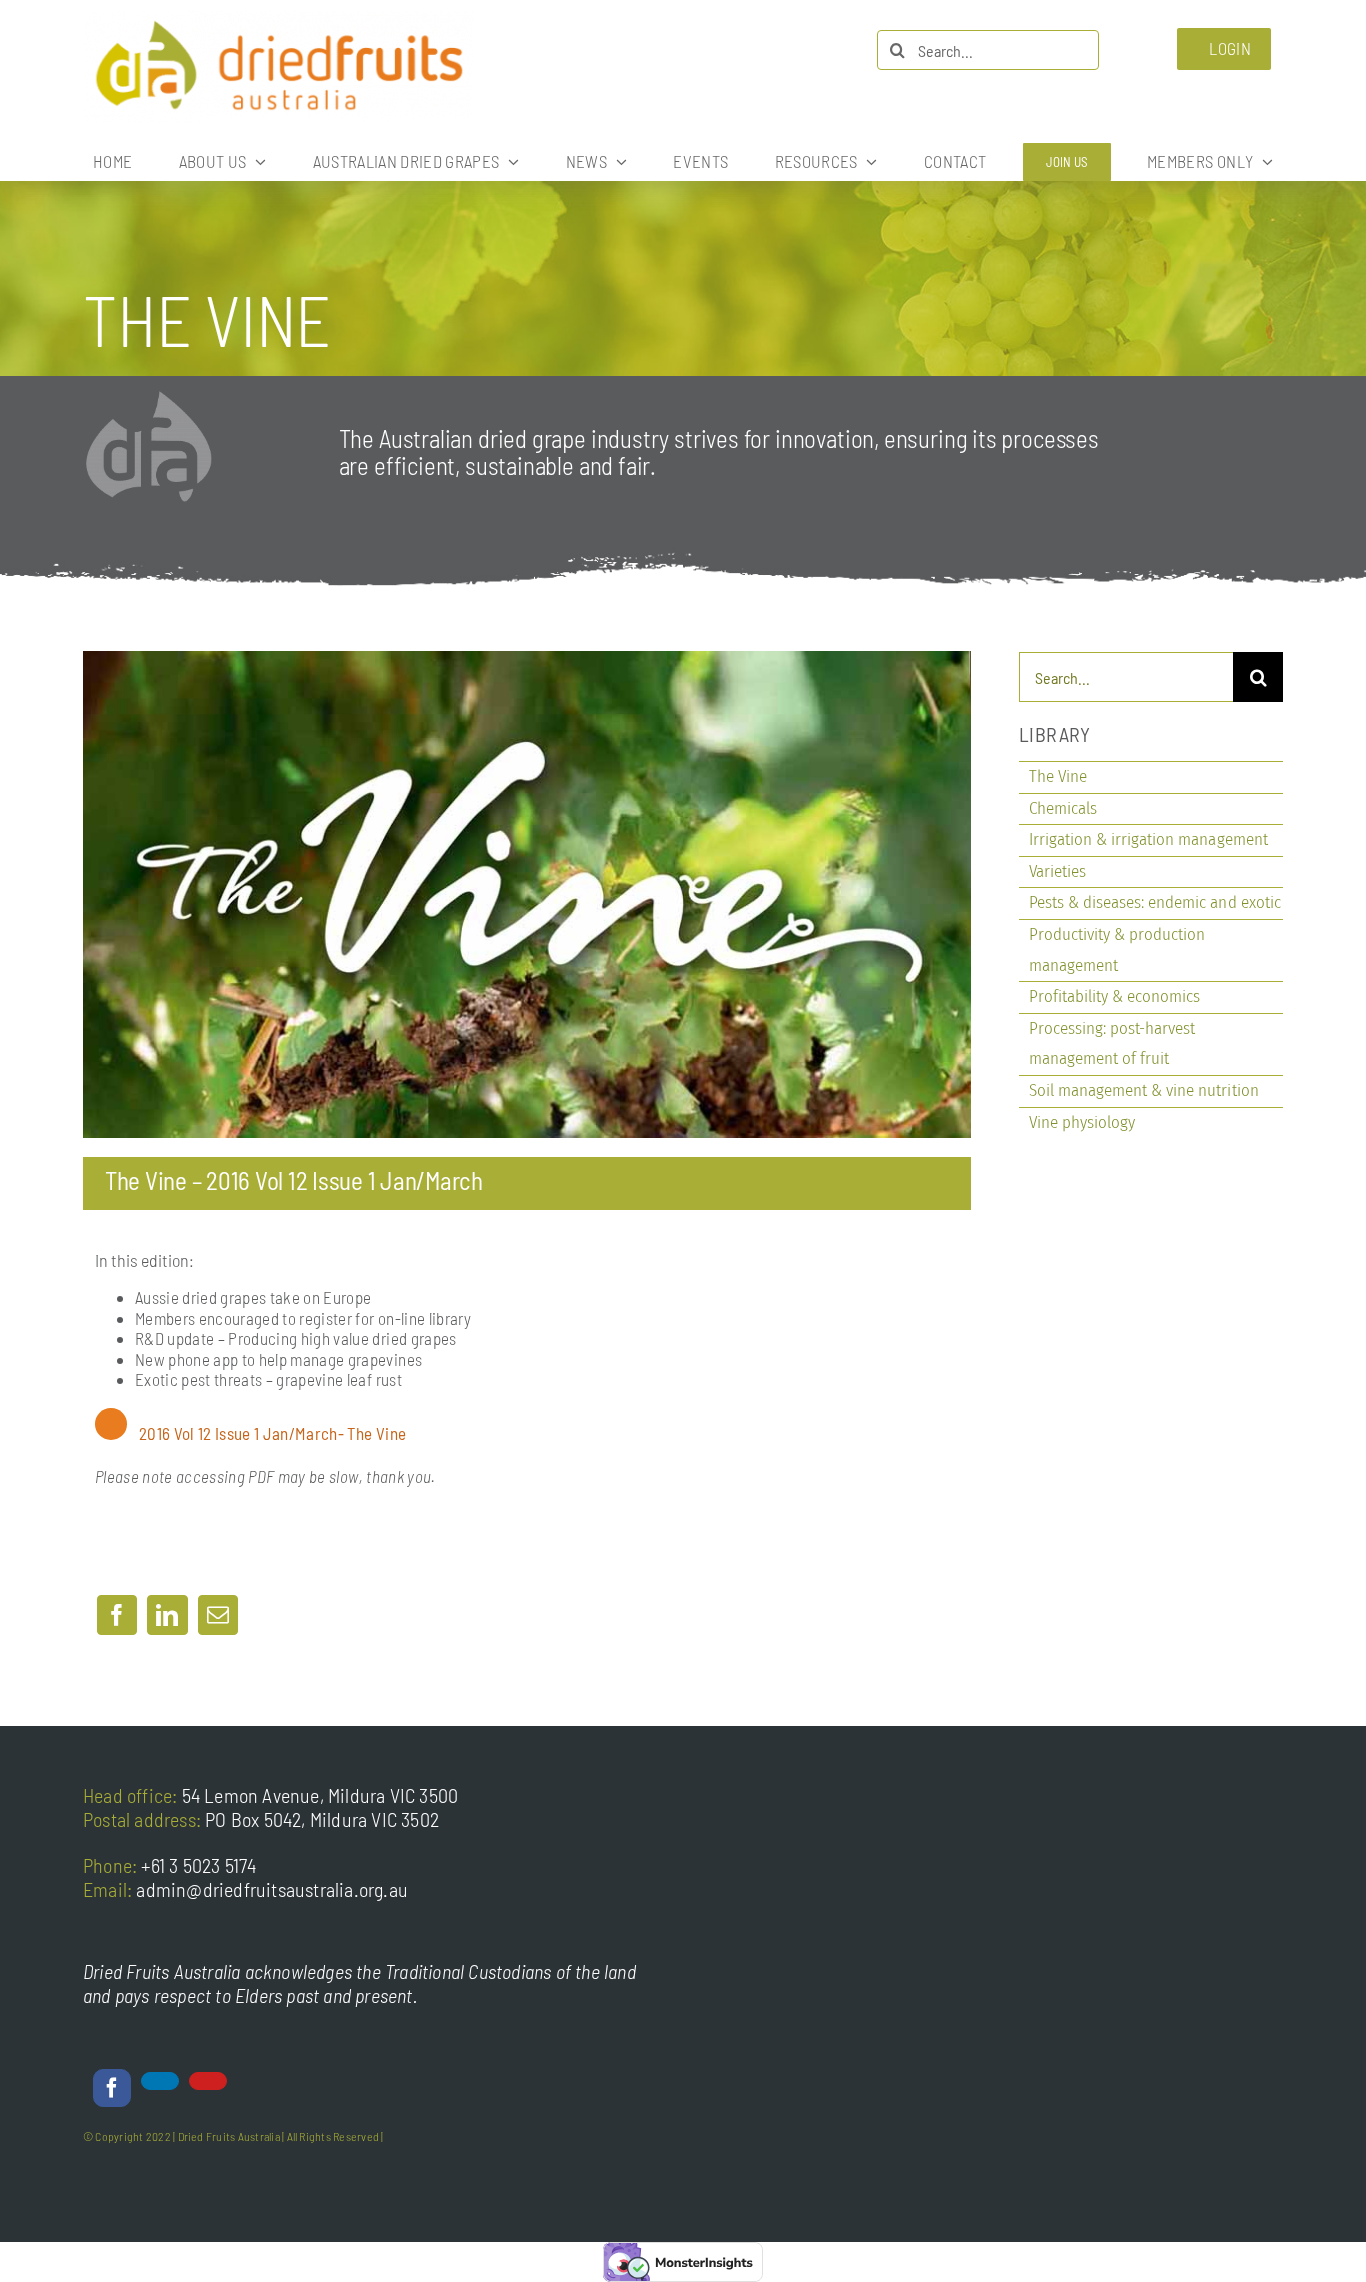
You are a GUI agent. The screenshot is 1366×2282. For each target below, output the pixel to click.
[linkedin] (160, 2081)
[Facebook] (117, 1615)
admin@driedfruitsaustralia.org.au (272, 1889)
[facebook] (112, 2088)
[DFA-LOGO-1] (278, 19)
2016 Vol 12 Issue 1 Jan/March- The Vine (272, 1433)
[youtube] (208, 2081)
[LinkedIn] (167, 1615)
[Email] (218, 1615)
